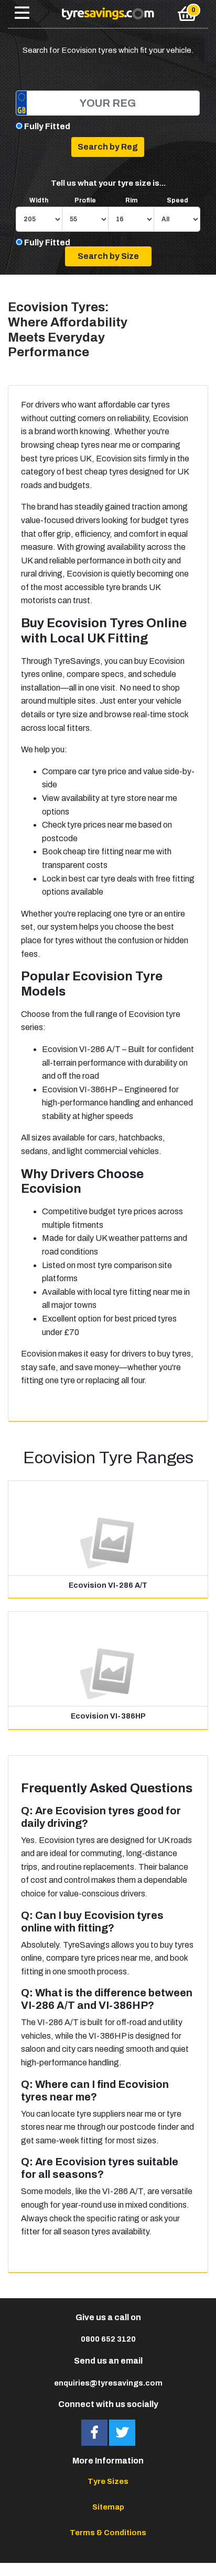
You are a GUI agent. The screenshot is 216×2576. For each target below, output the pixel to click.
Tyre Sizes (108, 2481)
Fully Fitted (47, 126)
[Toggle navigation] (22, 14)
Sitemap (108, 2507)
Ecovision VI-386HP (108, 1716)
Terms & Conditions (108, 2533)
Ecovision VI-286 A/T (108, 1585)
